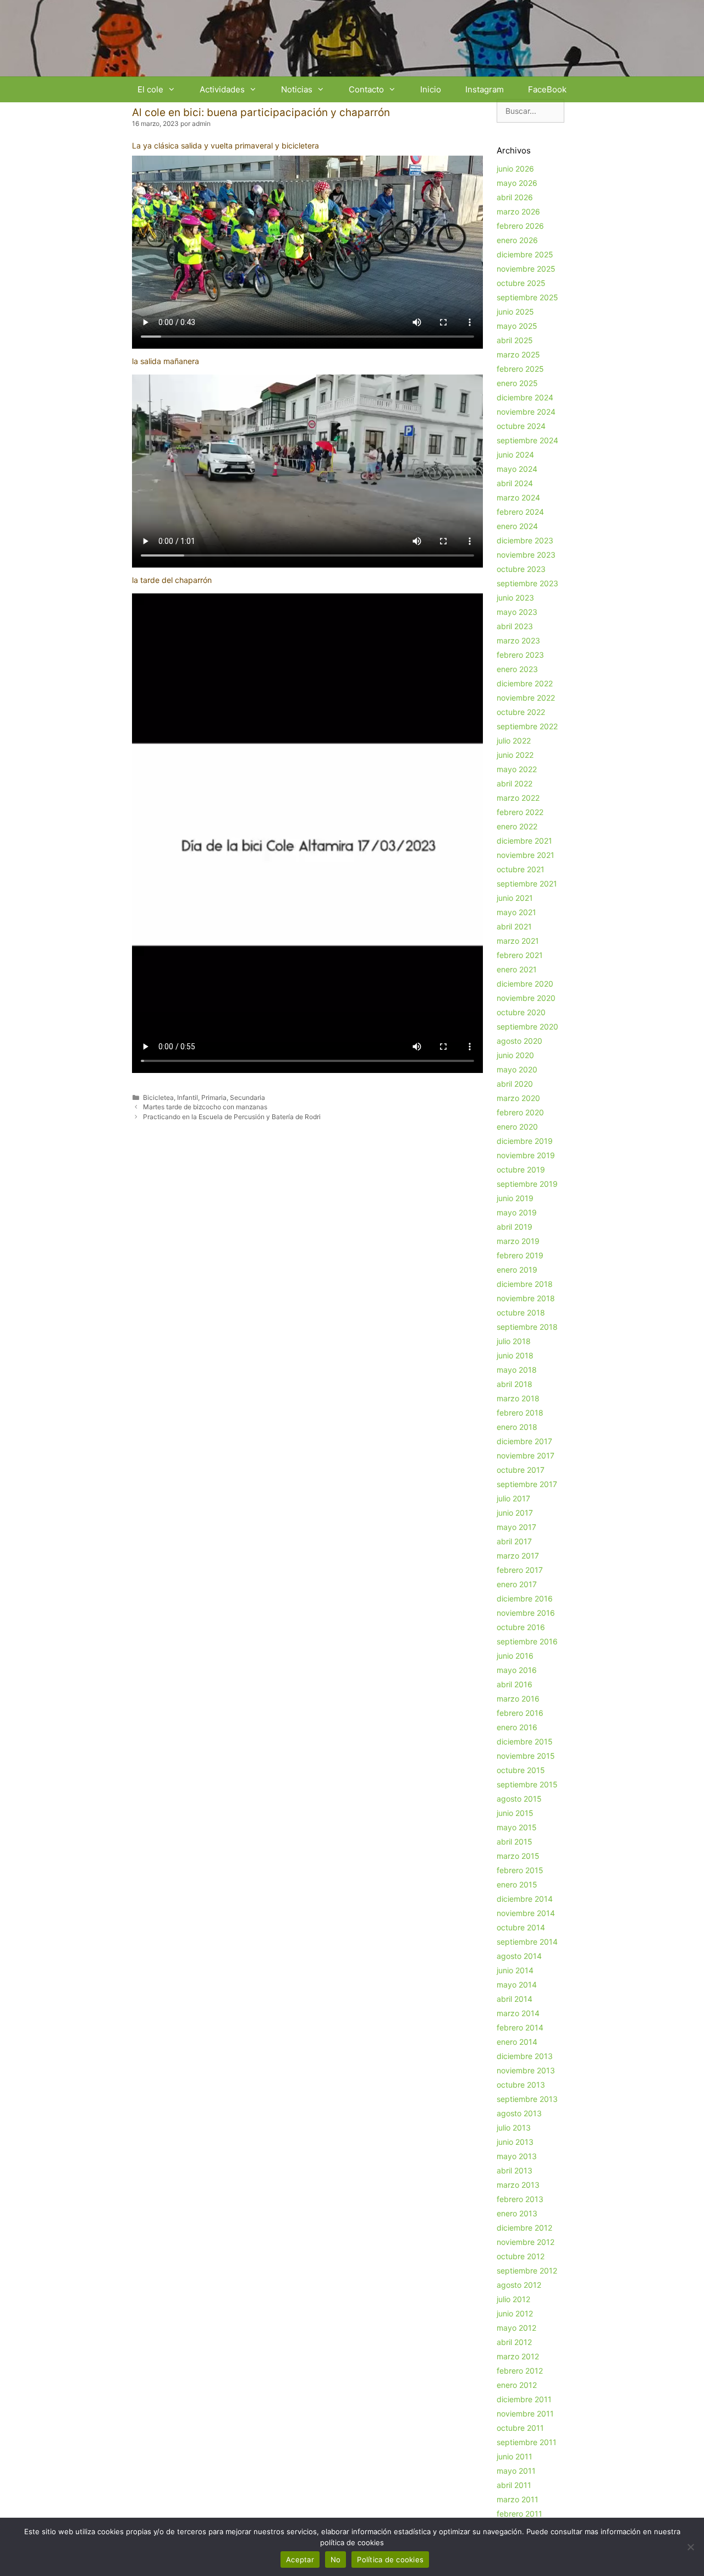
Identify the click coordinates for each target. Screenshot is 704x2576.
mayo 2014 (517, 1985)
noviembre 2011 (525, 2413)
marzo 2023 (518, 640)
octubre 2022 (521, 712)
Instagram (485, 89)
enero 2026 (517, 240)
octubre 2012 (521, 2256)
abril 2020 (515, 1084)
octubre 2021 (521, 869)
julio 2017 (513, 1498)
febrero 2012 (520, 2371)
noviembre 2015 (526, 1756)
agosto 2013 (519, 2113)
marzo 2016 (518, 1699)
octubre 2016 (521, 1627)
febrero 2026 (520, 226)
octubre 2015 (521, 1770)
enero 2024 (517, 526)
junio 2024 (515, 455)
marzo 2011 (518, 2499)
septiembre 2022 (527, 726)
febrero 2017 (520, 1570)
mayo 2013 (517, 2156)
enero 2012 (517, 2385)
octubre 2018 (521, 1312)
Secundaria (248, 1097)
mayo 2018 (517, 1370)
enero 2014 (517, 2042)
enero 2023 (517, 669)
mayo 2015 (517, 1827)
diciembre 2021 (524, 841)
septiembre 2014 (527, 1942)
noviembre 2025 (526, 269)
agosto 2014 (519, 1956)
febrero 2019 (520, 1255)
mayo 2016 (517, 1670)
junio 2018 (515, 1355)
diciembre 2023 (525, 540)
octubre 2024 (521, 426)
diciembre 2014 (525, 1899)
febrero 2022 (520, 812)
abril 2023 (515, 626)
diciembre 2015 (525, 1741)
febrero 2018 (520, 1413)
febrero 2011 (519, 2514)
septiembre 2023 (527, 583)
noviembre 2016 (526, 1613)
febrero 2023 (520, 655)
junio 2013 (515, 2142)
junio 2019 (515, 1198)
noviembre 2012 (526, 2242)
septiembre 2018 (527, 1327)
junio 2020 (515, 1055)
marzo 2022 (518, 798)
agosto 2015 (519, 1799)
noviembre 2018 (526, 1298)
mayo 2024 (517, 469)
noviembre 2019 (526, 1155)
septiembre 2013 (527, 2099)
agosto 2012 (519, 2285)
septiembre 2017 (527, 1484)
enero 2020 (517, 1127)
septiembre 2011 (527, 2442)
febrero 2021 (520, 955)
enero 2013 (517, 2213)
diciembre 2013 (525, 2056)
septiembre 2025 (527, 297)
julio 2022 (514, 741)
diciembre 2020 (525, 984)
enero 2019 (517, 1270)
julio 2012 (513, 2299)
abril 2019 (515, 1227)
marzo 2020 (518, 1098)
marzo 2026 (518, 211)
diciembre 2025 (525, 254)
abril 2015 (515, 1842)
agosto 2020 (519, 1041)
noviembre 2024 (526, 412)
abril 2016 (515, 1684)
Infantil (188, 1097)
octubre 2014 (521, 1927)
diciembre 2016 (525, 1598)
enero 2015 (517, 1884)
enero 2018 (517, 1427)
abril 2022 (515, 783)
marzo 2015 (518, 1856)
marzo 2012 (518, 2356)
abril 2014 (515, 1999)
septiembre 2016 (527, 1641)
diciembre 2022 (525, 683)
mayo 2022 (517, 769)
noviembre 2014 (526, 1913)
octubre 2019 (521, 1169)
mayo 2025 (517, 326)
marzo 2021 (518, 941)
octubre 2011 (520, 2428)
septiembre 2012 (527, 2270)
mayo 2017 (516, 1527)
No (336, 2560)
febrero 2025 (520, 369)
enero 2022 (517, 826)
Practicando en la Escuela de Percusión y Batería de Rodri (232, 1117)
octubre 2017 (521, 1470)
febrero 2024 (520, 512)
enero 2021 (517, 969)
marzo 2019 (518, 1241)
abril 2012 (514, 2342)
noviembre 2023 (526, 555)
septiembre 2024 (527, 440)
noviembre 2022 (526, 698)
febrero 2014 (520, 2027)
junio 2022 (515, 755)
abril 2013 (515, 2170)
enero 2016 (517, 1727)
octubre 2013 (521, 2085)
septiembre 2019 (527, 1184)
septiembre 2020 (527, 1026)
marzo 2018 (518, 1398)
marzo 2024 (518, 497)
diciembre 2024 (525, 397)
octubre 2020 (521, 1012)
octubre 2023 (521, 569)
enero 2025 (517, 383)
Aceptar (300, 2560)
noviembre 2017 (526, 1455)
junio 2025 (515, 312)
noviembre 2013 (526, 2070)
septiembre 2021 (527, 884)
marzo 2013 (518, 2185)
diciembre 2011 (524, 2399)
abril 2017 (514, 1541)
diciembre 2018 (525, 1284)
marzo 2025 (518, 354)
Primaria (214, 1097)
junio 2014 (515, 1970)
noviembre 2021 (526, 855)
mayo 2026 (517, 183)
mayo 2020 (517, 1069)
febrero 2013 (520, 2199)
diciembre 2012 (524, 2228)
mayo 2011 (516, 2471)
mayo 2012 (516, 2328)
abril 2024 (515, 483)
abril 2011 (514, 2485)
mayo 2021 (516, 912)
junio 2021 (515, 898)
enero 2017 (517, 1584)
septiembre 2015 (527, 1784)
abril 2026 (515, 197)
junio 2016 (515, 1656)
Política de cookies (390, 2560)
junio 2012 (515, 2313)
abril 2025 (515, 340)
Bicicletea (158, 1097)
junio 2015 (515, 1813)
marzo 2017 (518, 1556)
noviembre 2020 (526, 998)
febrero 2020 (520, 1112)
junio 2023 (515, 598)
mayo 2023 (517, 612)
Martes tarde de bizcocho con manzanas (205, 1107)
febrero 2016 (520, 1713)
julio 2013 (514, 2128)
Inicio (431, 89)
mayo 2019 (517, 1212)
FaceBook (547, 89)
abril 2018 (515, 1384)
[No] (690, 2547)
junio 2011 (515, 2456)
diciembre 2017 (524, 1441)
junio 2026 (515, 169)
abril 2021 (514, 926)
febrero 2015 (520, 1870)
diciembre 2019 (525, 1141)
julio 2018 (514, 1341)
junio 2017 (515, 1513)
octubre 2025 (521, 283)
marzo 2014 (518, 2013)
